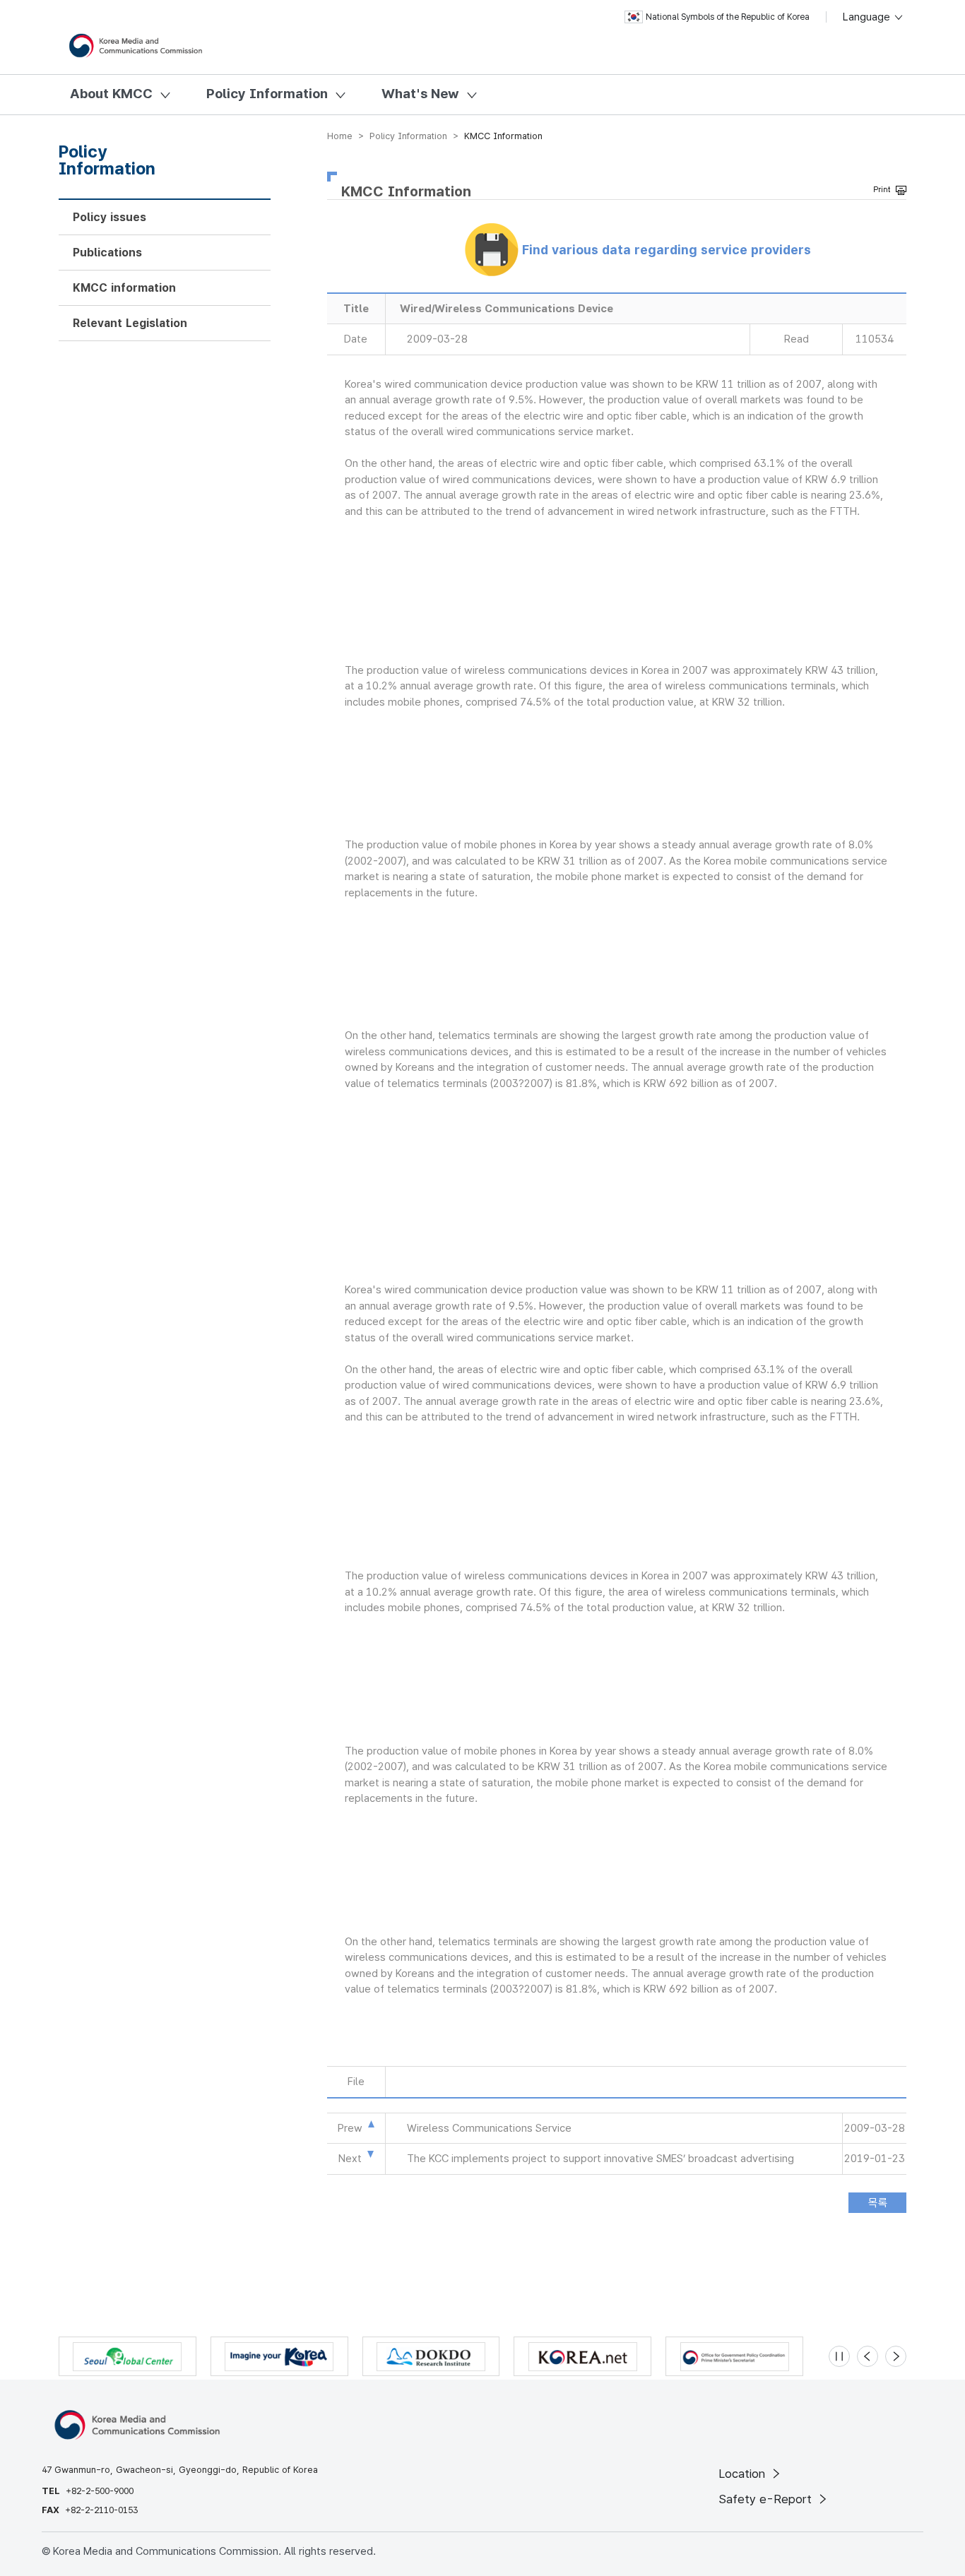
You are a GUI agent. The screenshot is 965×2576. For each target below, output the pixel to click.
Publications (107, 253)
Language (868, 17)
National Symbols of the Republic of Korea (728, 17)
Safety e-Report (767, 2499)
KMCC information (124, 288)
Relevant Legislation (130, 323)
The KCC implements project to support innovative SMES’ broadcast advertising (600, 2159)
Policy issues (109, 217)
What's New (420, 94)
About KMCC (111, 94)
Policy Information (267, 94)
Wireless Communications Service (489, 2128)
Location (744, 2474)
